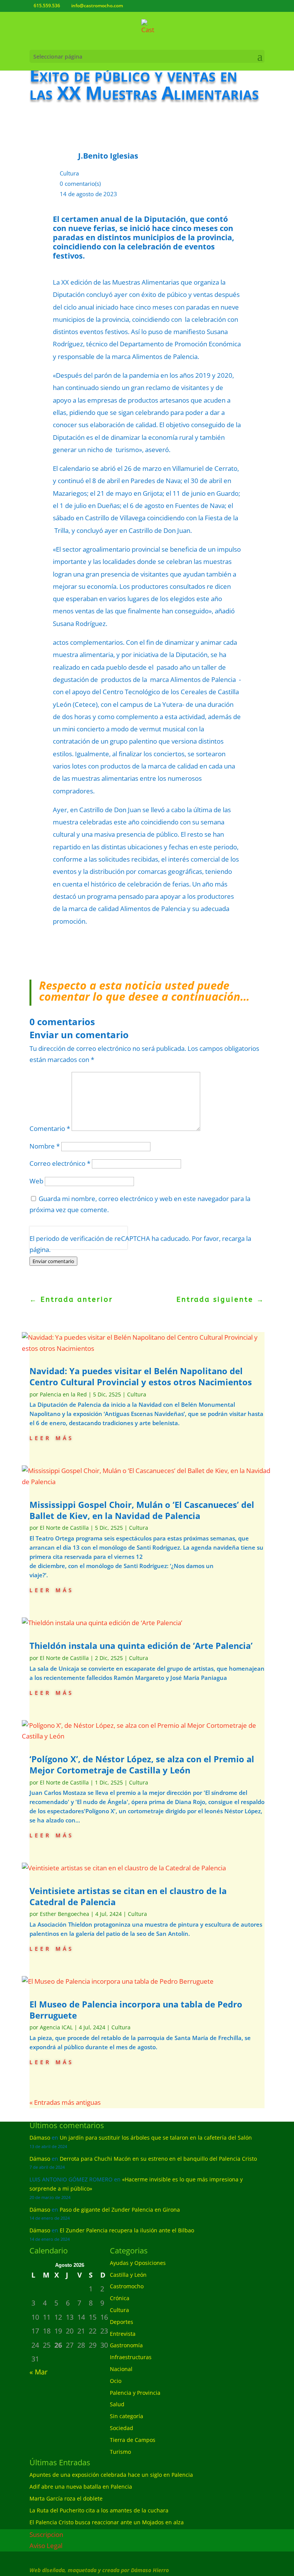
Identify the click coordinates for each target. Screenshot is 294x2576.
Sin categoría (127, 2416)
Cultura (69, 173)
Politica (40, 1243)
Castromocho (127, 2286)
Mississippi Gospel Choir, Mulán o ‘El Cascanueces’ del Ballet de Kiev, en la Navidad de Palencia (142, 1510)
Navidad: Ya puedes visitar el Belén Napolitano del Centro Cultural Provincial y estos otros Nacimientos (141, 1376)
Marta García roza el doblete (66, 2498)
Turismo (120, 2452)
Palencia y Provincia (135, 2393)
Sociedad (122, 2428)
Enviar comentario (53, 1261)
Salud (117, 2404)
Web (36, 1181)
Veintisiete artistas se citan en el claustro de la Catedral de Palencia (128, 1896)
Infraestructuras (131, 2357)
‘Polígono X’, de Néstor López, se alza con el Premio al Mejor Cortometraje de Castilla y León (142, 1764)
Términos (64, 1243)
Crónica (120, 2298)
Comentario (50, 1128)
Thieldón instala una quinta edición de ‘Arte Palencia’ (141, 1645)
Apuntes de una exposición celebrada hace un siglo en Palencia (111, 2475)
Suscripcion (46, 2534)
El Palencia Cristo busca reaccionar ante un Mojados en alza (107, 2522)
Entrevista (123, 2334)
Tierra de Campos (133, 2440)
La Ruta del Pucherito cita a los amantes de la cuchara (99, 2510)
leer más (52, 1437)
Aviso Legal (46, 2546)
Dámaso (40, 2138)
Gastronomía (126, 2345)
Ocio (116, 2381)
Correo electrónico (60, 1163)
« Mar (38, 2372)
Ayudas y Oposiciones (138, 2263)
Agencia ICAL (56, 2027)
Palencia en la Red (63, 1394)
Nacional (121, 2369)
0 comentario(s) (80, 184)
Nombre (45, 1146)
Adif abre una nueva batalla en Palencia (81, 2487)
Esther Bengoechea (65, 1914)
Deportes (122, 2322)
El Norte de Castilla (64, 1528)
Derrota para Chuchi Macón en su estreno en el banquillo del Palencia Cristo (158, 2159)
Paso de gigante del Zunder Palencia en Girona (120, 2210)
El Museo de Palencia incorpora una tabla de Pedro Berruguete (136, 2010)
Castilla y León (128, 2275)
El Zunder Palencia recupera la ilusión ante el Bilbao (127, 2230)
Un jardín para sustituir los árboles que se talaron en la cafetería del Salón (156, 2138)
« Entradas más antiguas (65, 2102)
